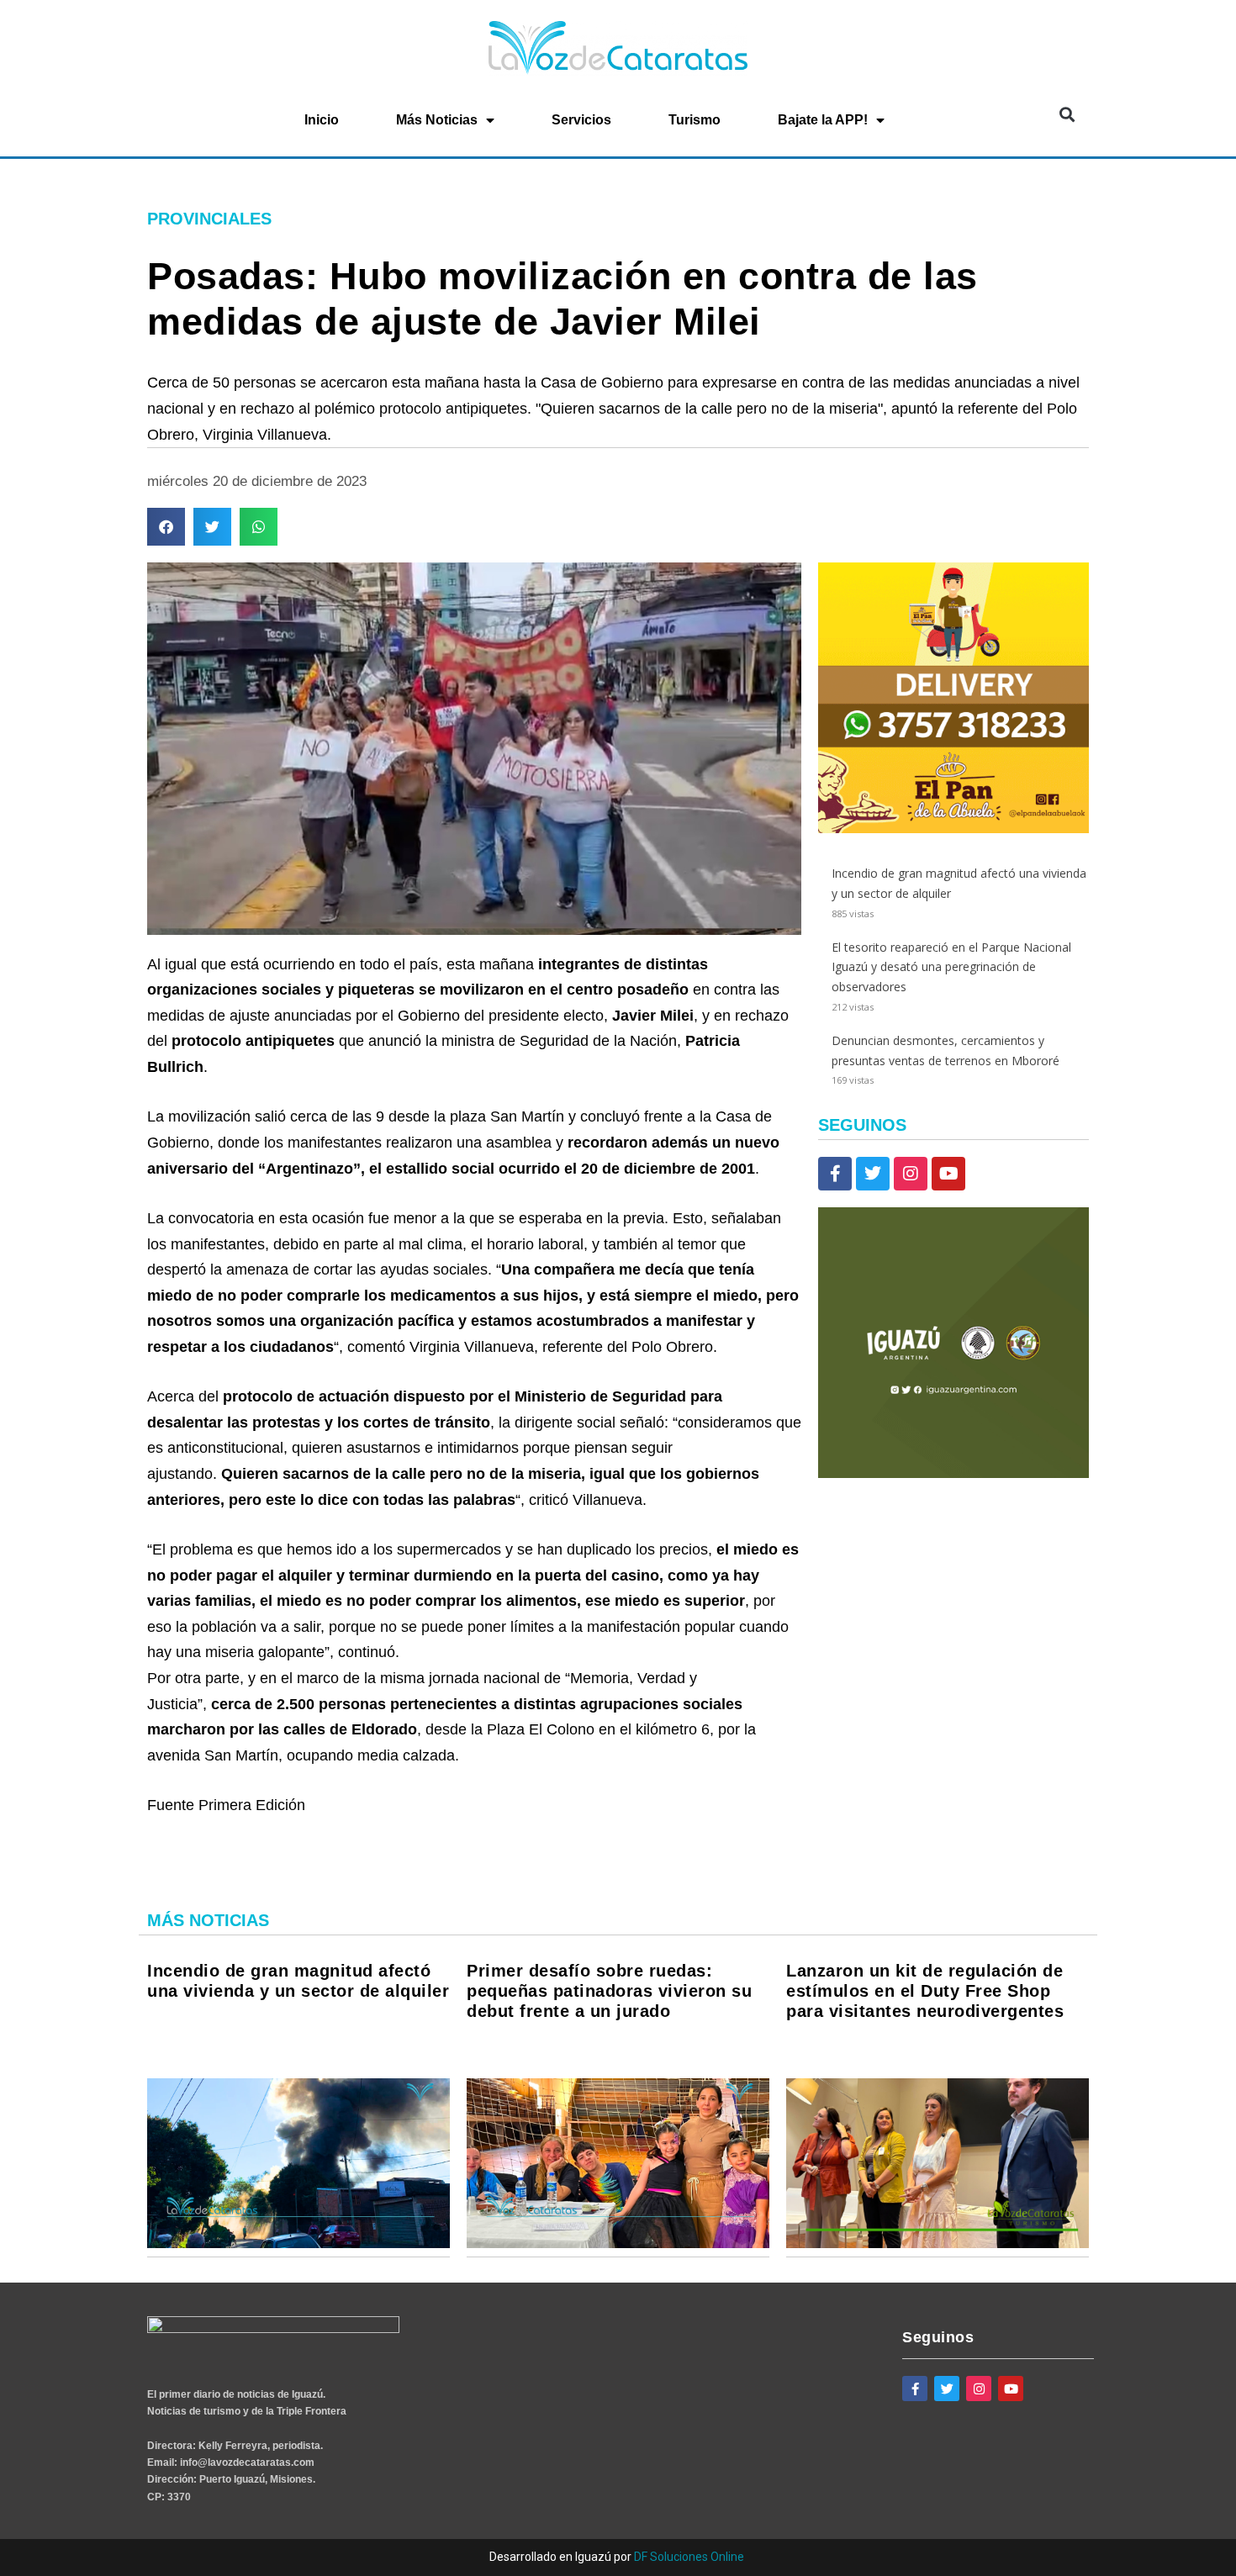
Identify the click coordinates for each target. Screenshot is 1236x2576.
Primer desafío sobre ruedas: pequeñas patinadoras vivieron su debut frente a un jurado (609, 1991)
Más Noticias (437, 120)
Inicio (322, 120)
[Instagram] (911, 1174)
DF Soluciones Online (689, 2557)
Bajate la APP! (823, 120)
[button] (1067, 115)
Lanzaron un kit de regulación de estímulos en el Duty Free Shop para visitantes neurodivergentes (925, 1991)
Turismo (695, 120)
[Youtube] (948, 1174)
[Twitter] (873, 1174)
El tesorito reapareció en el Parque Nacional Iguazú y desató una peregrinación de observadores (951, 967)
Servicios (581, 120)
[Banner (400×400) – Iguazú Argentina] (953, 1473)
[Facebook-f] (835, 1174)
